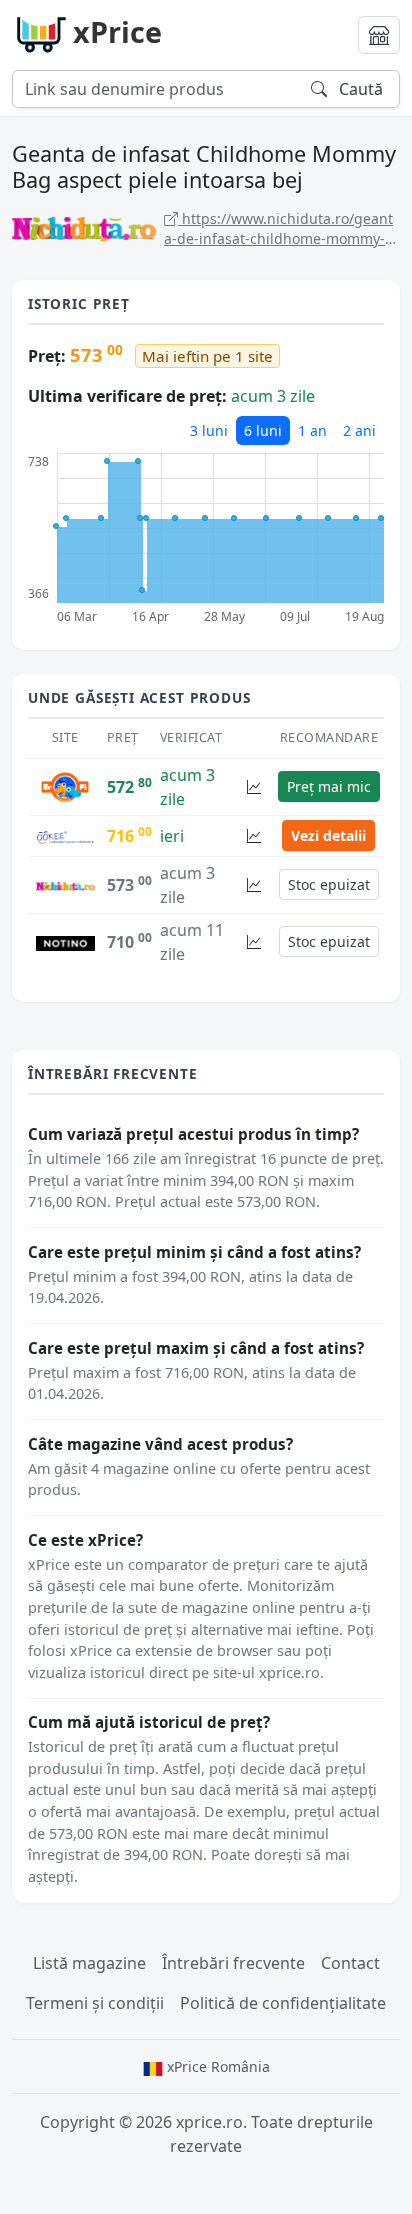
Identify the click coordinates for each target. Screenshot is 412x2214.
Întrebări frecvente (233, 1963)
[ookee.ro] (65, 836)
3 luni (209, 430)
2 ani (359, 430)
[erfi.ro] (65, 785)
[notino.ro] (65, 942)
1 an (312, 430)
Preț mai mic (329, 786)
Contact (350, 1963)
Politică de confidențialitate (283, 2003)
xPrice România (216, 2066)
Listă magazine (89, 1963)
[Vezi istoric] (254, 786)
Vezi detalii (328, 835)
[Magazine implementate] (379, 35)
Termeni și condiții (95, 2003)
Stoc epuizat (329, 884)
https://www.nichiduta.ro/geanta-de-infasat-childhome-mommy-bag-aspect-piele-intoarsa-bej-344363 (281, 228)
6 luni (263, 430)
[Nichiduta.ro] (65, 885)
